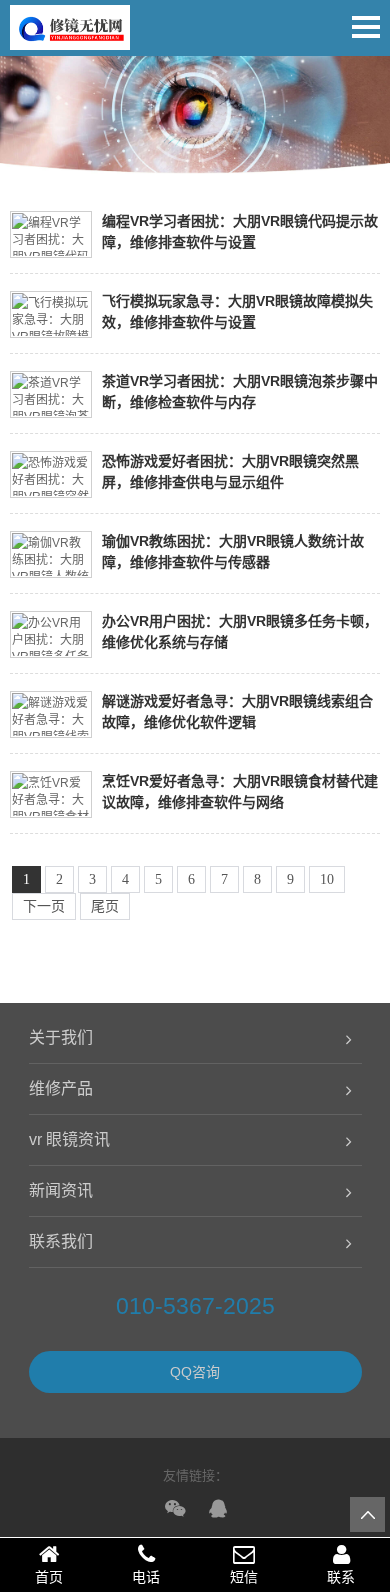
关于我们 (61, 1037)
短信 (244, 1577)
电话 (146, 1577)
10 (327, 879)
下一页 (44, 906)
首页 (49, 1577)
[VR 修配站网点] (70, 35)
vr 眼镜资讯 (69, 1139)
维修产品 (61, 1088)
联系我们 (61, 1241)
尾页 (105, 906)
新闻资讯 (61, 1190)
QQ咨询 (195, 1372)
